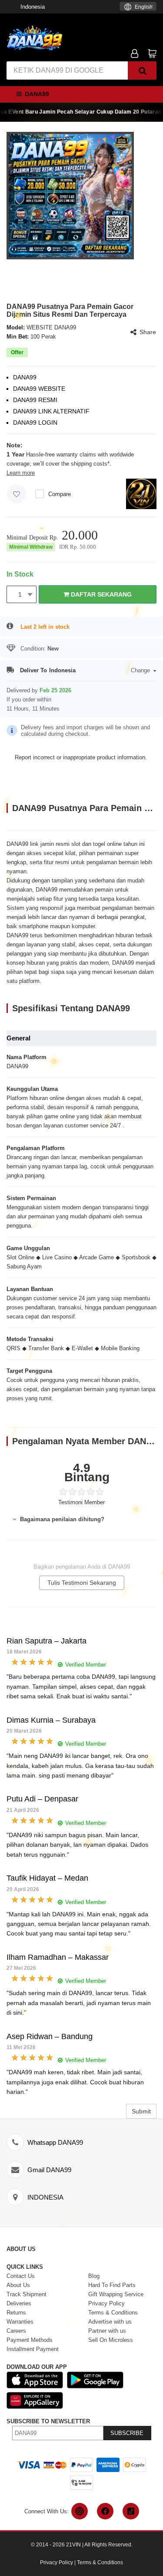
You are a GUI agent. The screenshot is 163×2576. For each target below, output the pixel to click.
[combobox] (138, 6)
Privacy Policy (57, 2563)
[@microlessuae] (80, 2511)
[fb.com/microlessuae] (105, 2511)
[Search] (142, 70)
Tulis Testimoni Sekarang (82, 1583)
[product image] (70, 195)
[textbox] (138, 7)
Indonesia (33, 7)
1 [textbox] (20, 594)
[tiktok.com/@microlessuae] (131, 2511)
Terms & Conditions (100, 2563)
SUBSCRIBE (127, 2433)
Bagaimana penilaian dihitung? (61, 1519)
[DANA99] (35, 38)
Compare (60, 494)
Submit (141, 2111)
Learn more (21, 473)
